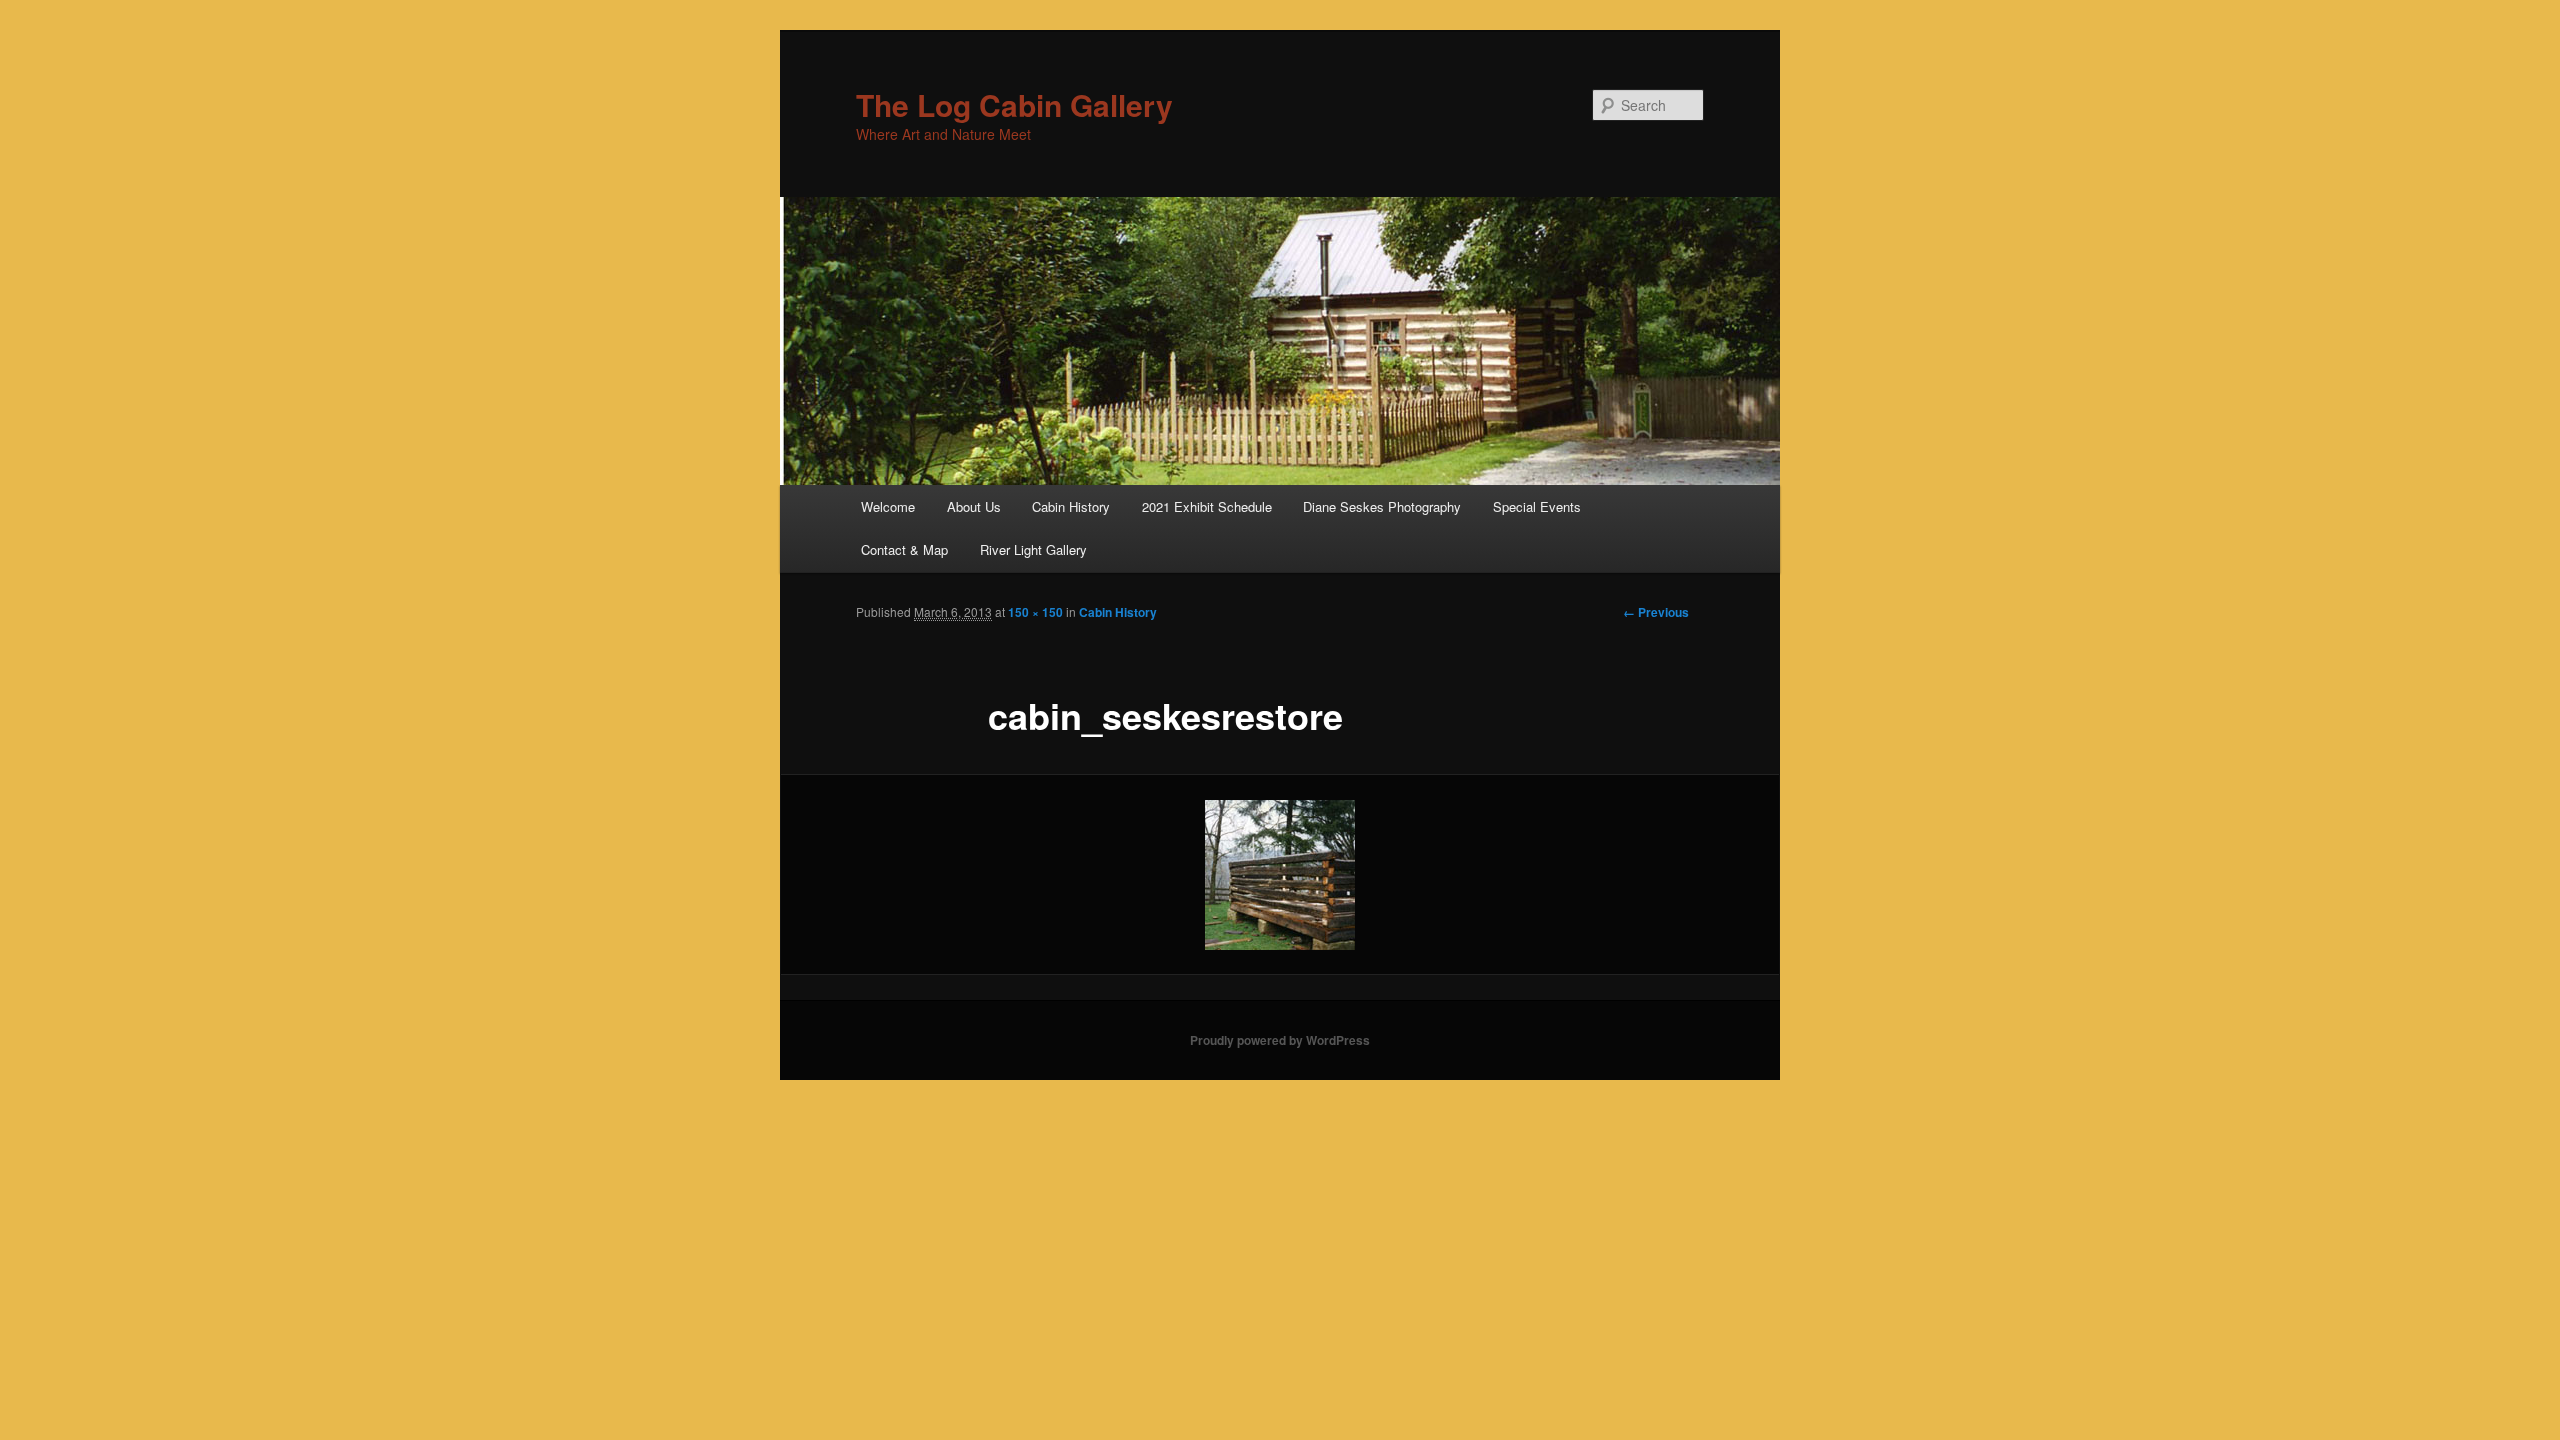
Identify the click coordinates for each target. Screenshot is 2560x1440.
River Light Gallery (1033, 549)
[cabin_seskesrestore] (1280, 875)
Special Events (1537, 506)
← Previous (1656, 612)
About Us (974, 506)
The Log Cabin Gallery (1014, 104)
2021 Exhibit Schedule (1207, 506)
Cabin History (1071, 506)
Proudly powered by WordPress (1280, 1040)
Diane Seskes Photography (1382, 506)
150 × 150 (1035, 612)
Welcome (888, 506)
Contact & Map (904, 549)
